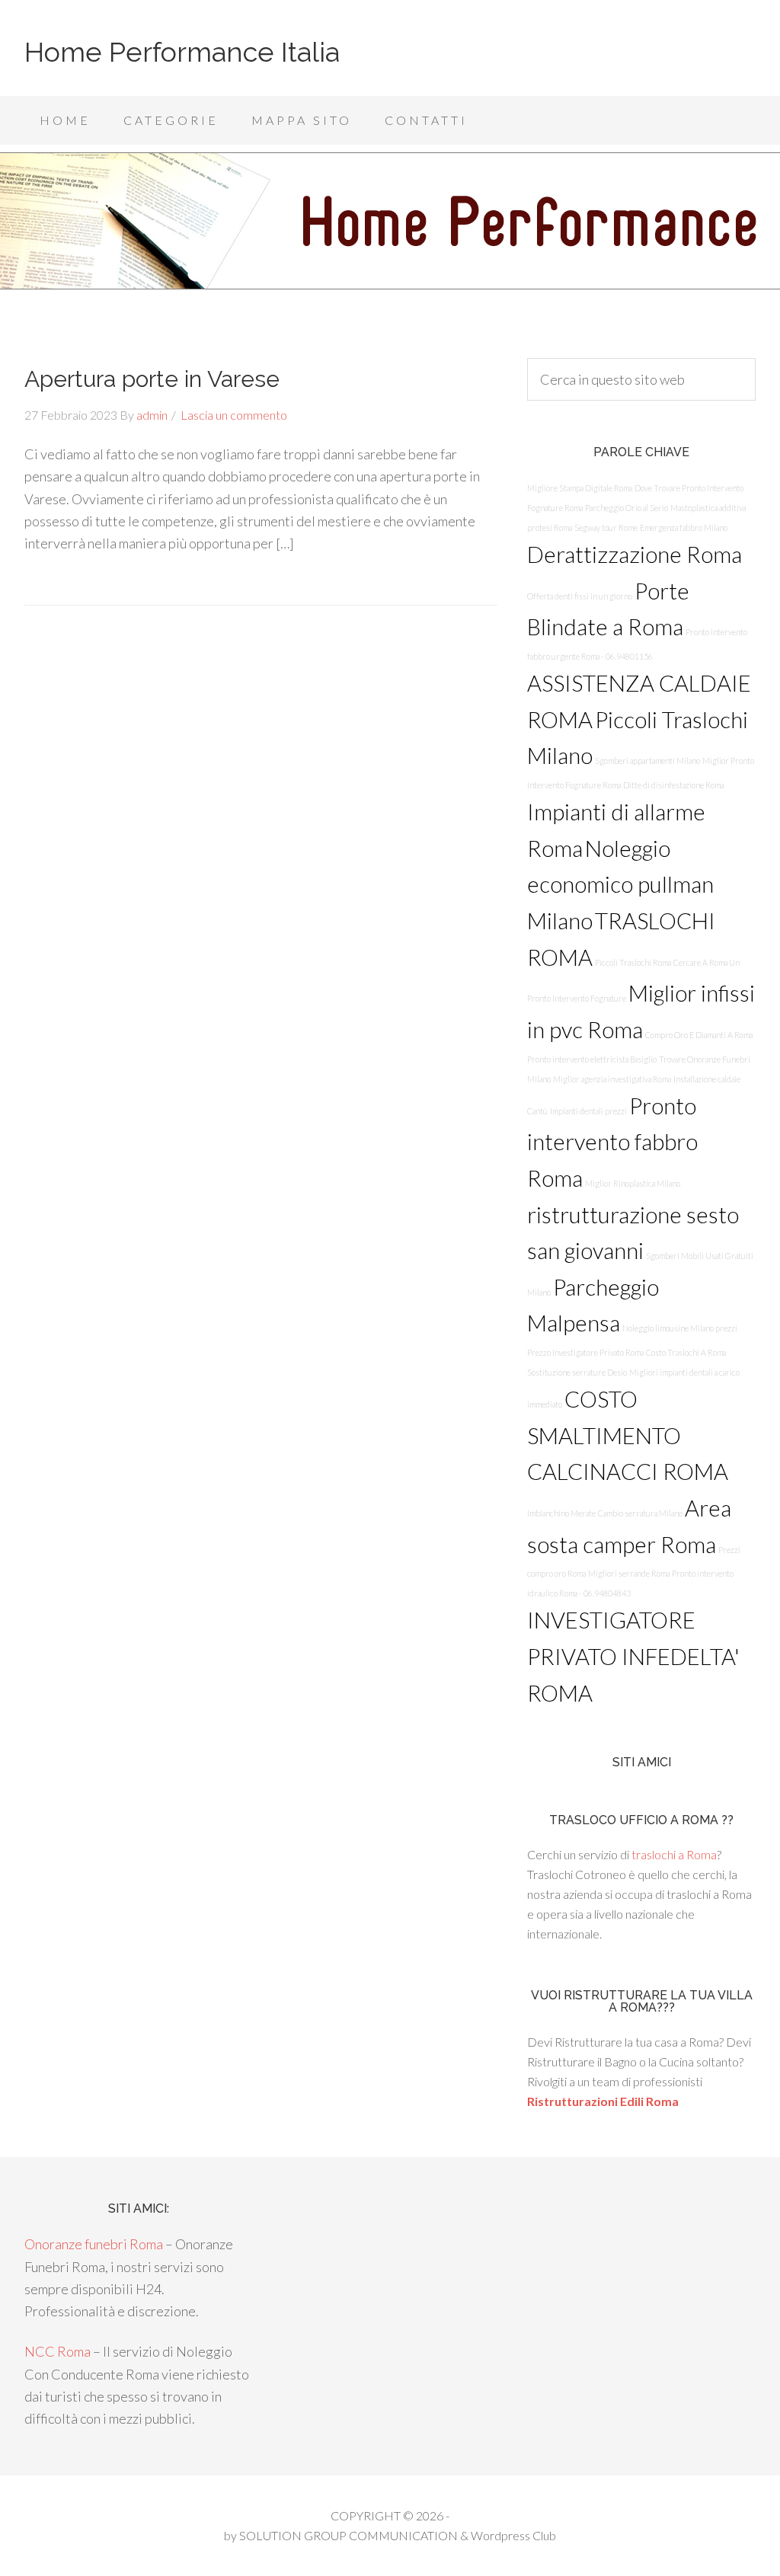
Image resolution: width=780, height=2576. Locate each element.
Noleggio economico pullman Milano (620, 884)
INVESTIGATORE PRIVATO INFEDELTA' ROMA (633, 1656)
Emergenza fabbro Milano (684, 527)
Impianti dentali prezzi (588, 1111)
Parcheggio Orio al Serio (627, 508)
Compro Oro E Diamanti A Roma (699, 1035)
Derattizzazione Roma (635, 554)
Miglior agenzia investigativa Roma (612, 1079)
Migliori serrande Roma (629, 1573)
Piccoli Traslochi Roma (633, 962)
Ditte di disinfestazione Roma (673, 785)
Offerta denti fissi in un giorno (580, 596)
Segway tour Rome (606, 527)
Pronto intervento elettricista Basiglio (592, 1059)
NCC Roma (58, 2351)
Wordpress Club (513, 2535)
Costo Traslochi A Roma (686, 1352)
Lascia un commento (234, 415)
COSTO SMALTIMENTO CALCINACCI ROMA (628, 1435)
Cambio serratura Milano (640, 1513)
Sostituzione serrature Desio (577, 1372)
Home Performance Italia (182, 52)
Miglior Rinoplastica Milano (633, 1183)
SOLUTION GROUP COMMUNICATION (348, 2535)
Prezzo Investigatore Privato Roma (585, 1352)
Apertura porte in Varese (152, 379)
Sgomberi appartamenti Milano (647, 761)
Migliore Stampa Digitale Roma (580, 488)
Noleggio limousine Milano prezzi (680, 1328)
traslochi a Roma (674, 1854)
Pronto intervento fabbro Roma (612, 1142)
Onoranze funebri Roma (94, 2244)
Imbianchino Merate (561, 1513)
